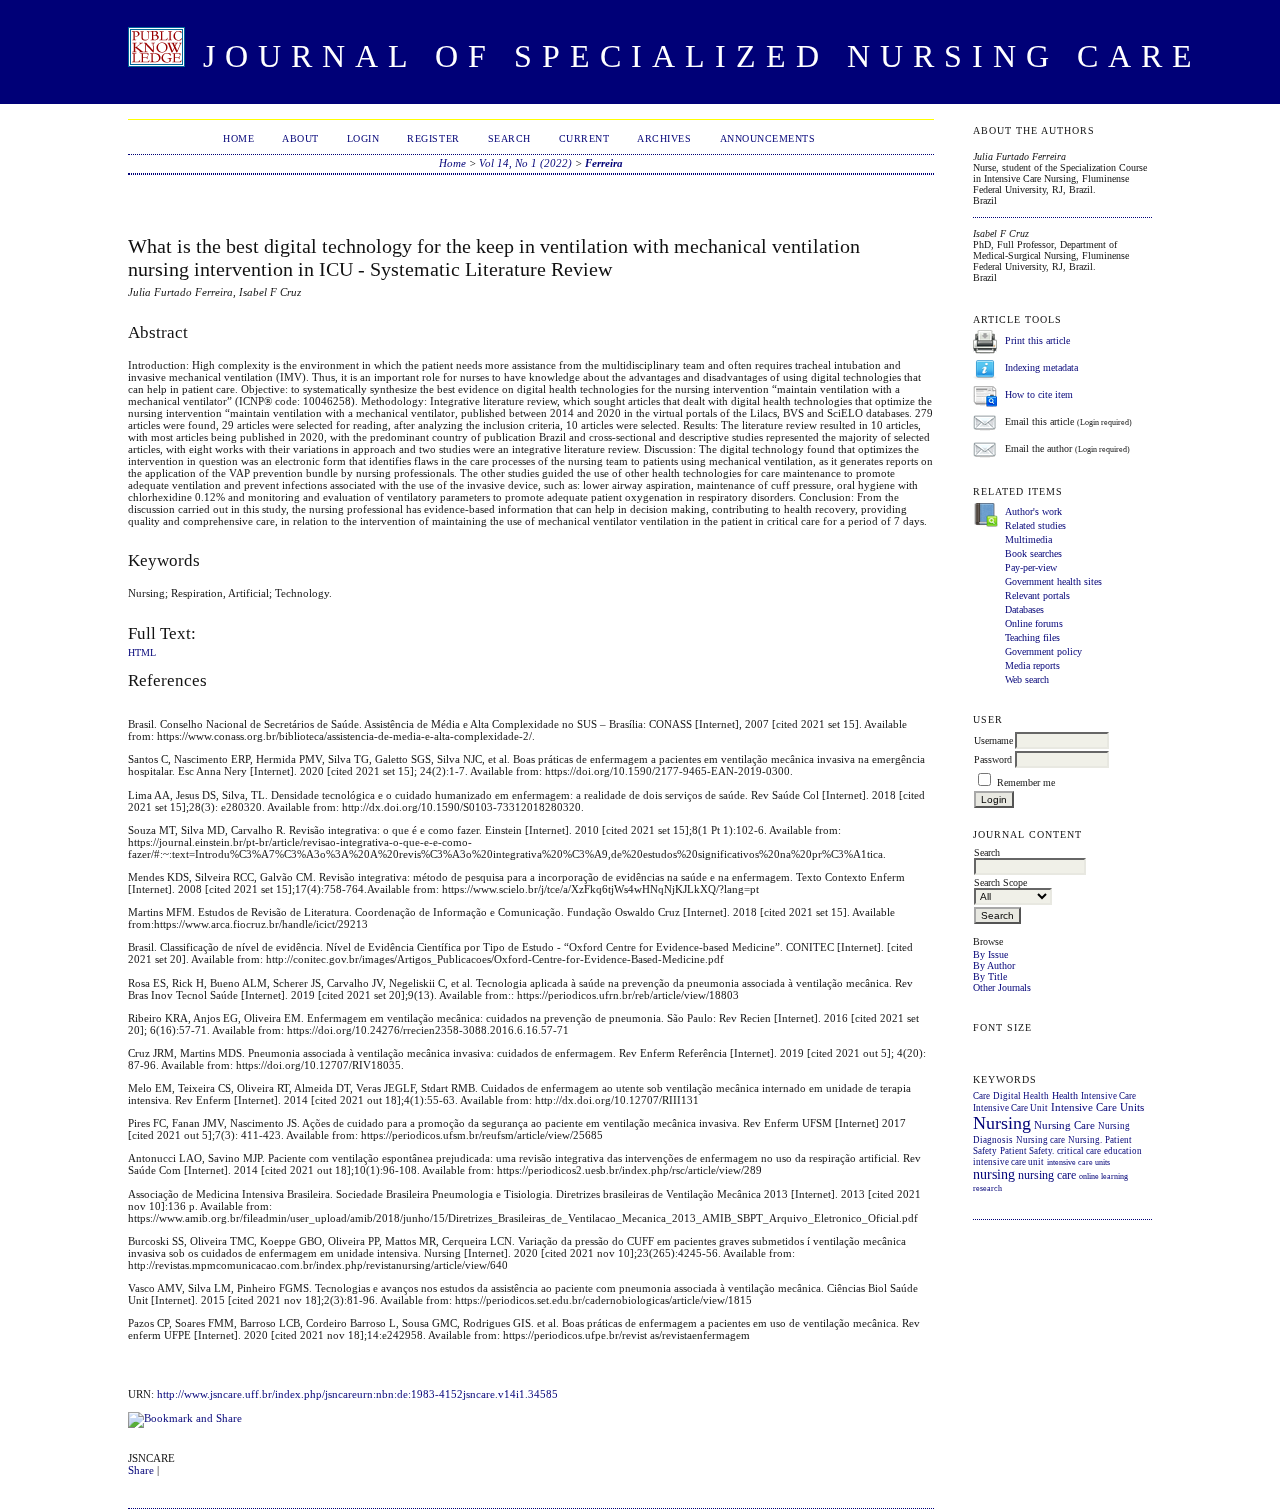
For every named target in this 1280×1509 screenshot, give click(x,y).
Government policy (1043, 651)
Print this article (1037, 341)
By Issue (990, 954)
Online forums (1034, 623)
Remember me (1026, 782)
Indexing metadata (1041, 368)
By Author (994, 965)
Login (363, 138)
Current (584, 138)
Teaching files (1032, 637)
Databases (1024, 609)
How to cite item (1039, 395)
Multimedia (1028, 539)
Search (509, 138)
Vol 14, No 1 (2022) (525, 163)
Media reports (1032, 665)
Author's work (1033, 511)
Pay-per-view (1031, 567)
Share (141, 1470)
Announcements (768, 138)
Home (238, 138)
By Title (990, 976)
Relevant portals (1037, 595)
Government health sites (1053, 581)
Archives (664, 138)
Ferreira (604, 163)
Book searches (1033, 553)
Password (993, 759)
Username (993, 740)
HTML (142, 653)
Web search (1027, 679)
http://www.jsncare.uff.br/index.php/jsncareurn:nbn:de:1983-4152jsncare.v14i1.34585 (357, 1394)
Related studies (1035, 525)
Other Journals (1002, 987)
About (300, 138)
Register (433, 138)
